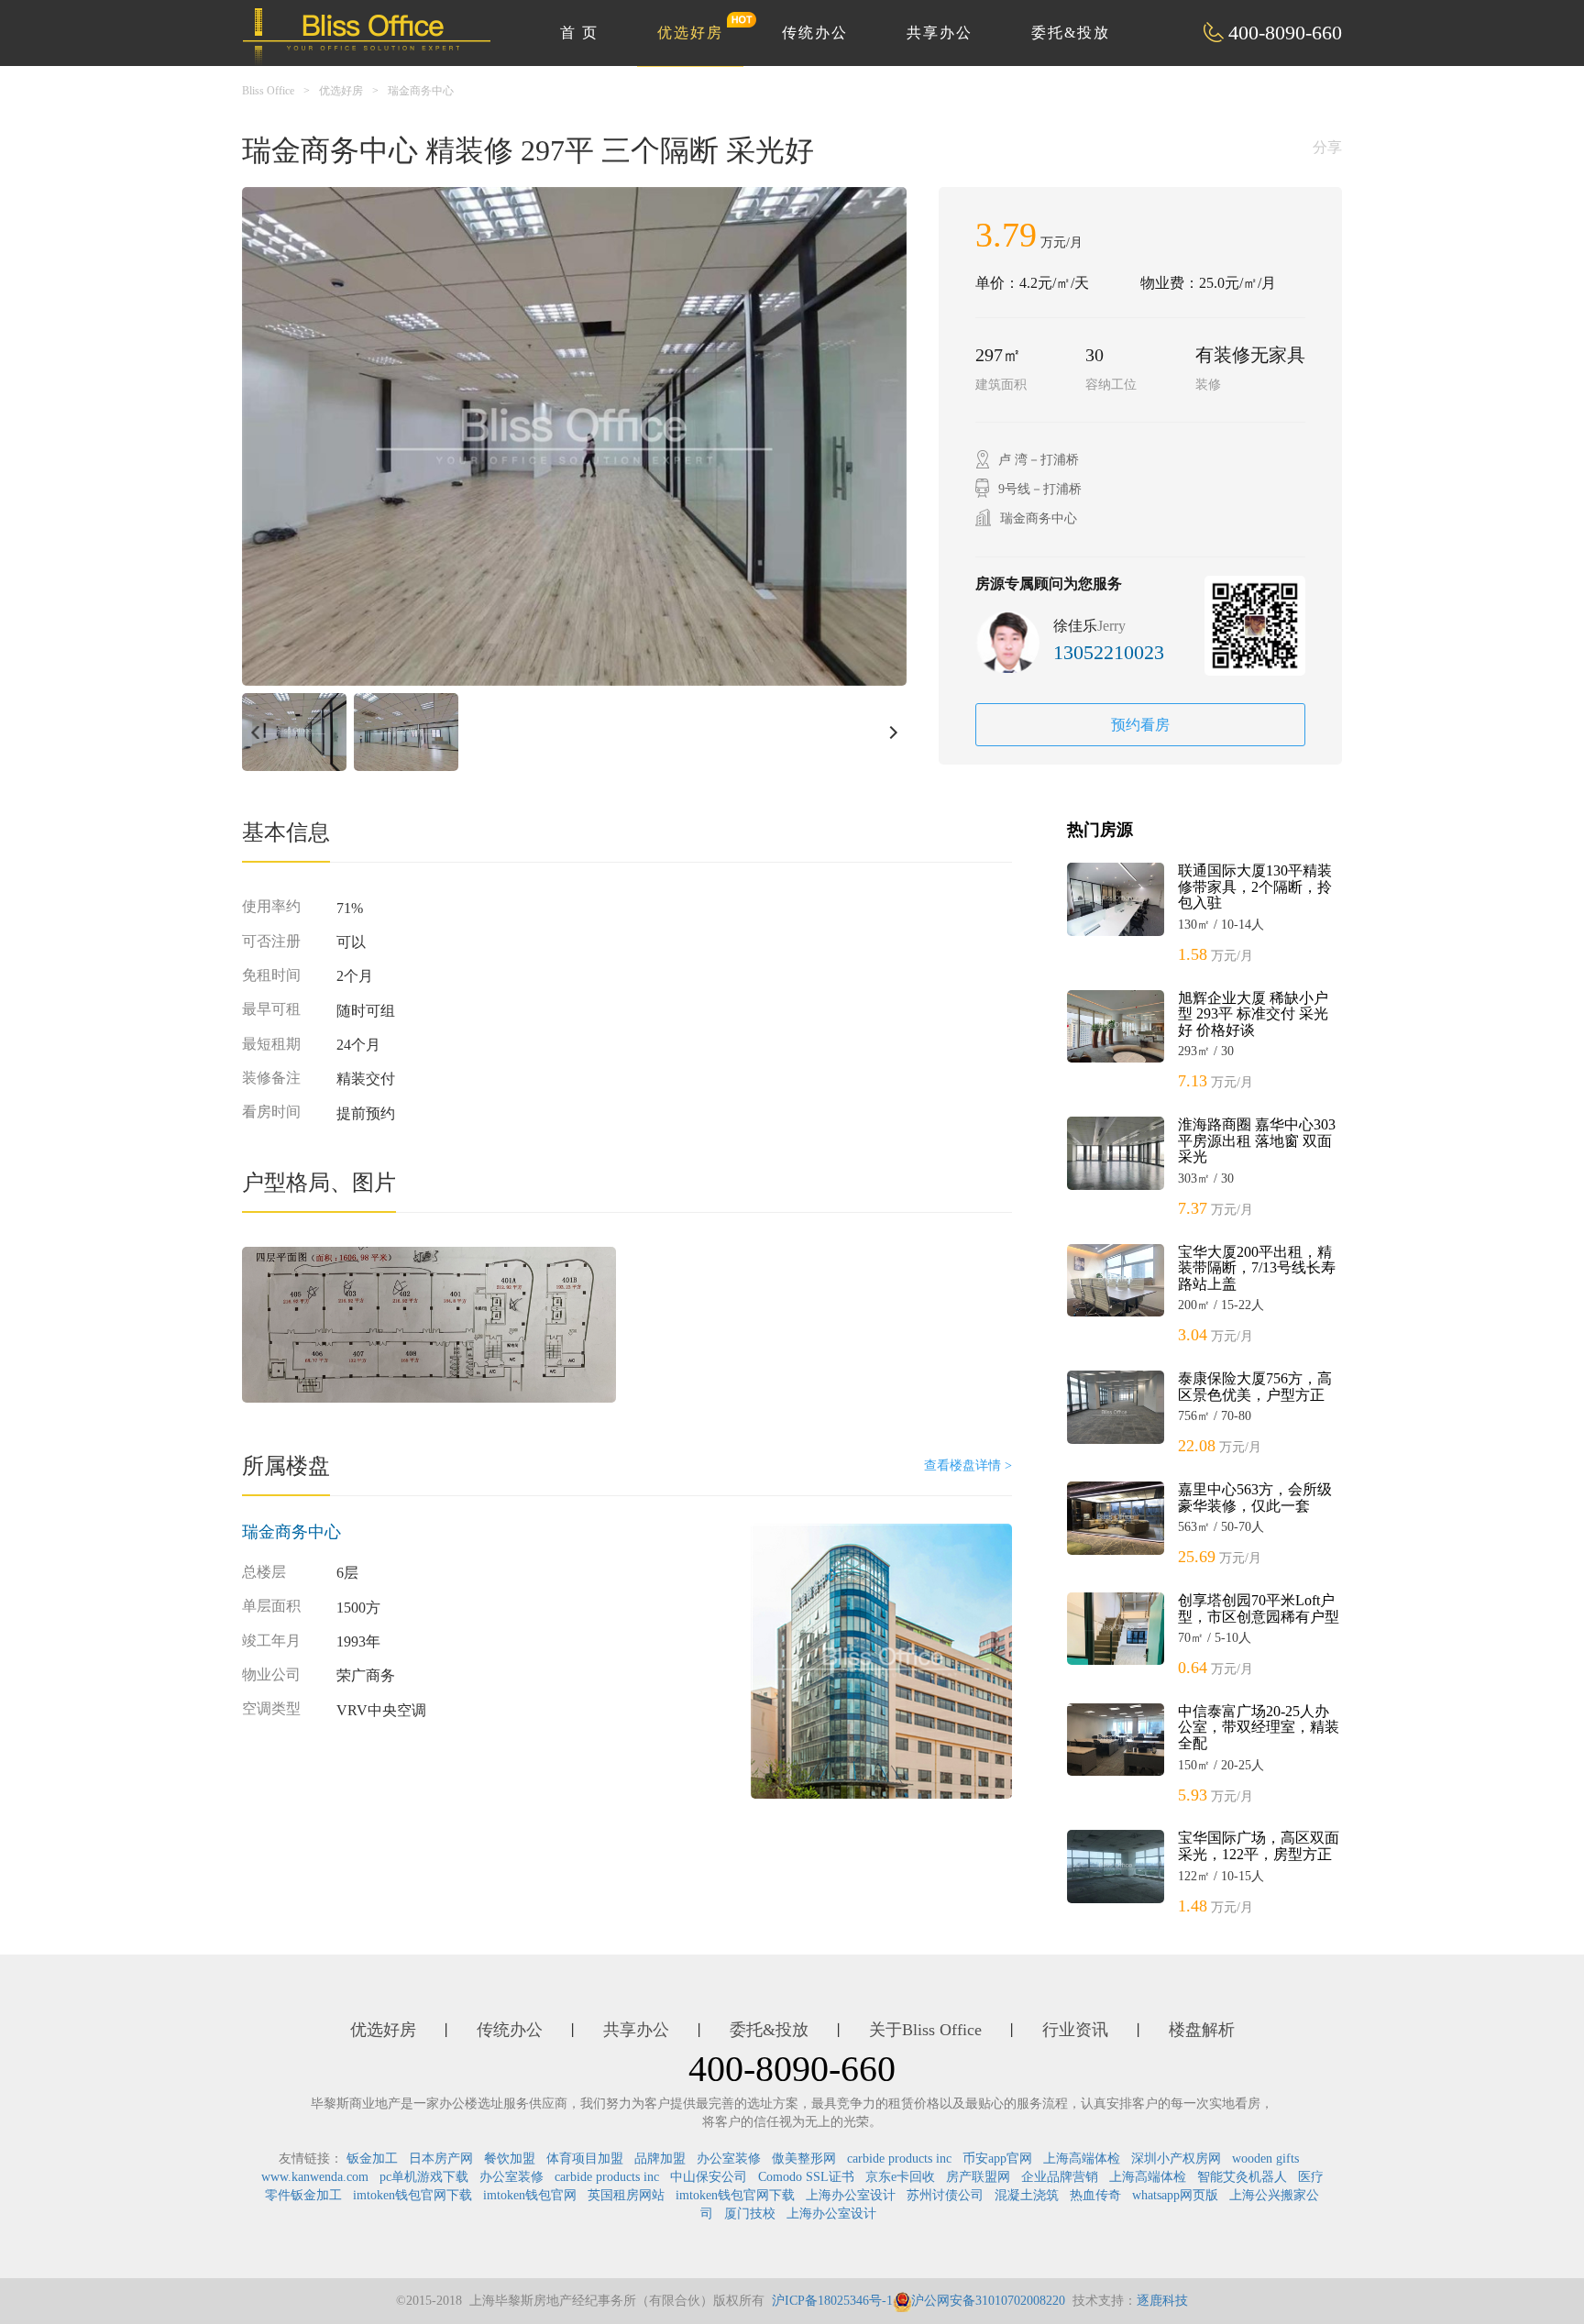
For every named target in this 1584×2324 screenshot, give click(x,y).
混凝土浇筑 (1027, 2195)
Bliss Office (268, 91)
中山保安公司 (709, 2177)
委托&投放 (1071, 33)
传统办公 (815, 33)
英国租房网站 (626, 2195)
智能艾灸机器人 (1242, 2177)
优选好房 (690, 33)
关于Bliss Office (925, 2030)
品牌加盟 (660, 2159)
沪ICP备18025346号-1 (832, 2301)
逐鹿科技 (1162, 2301)
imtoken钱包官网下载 (412, 2195)
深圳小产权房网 (1176, 2159)
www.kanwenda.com (315, 2177)
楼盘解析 (1202, 2030)
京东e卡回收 (900, 2177)
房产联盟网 (978, 2177)
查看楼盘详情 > (968, 1465)
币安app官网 (997, 2159)
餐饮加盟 (510, 2159)
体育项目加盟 (585, 2159)
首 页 (579, 33)
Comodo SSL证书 (806, 2177)
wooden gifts (1265, 2159)
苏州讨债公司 (945, 2195)
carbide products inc (899, 2159)
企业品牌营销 (1060, 2177)
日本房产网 (441, 2159)
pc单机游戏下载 (424, 2177)
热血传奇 (1095, 2195)
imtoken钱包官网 (530, 2195)
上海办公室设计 (851, 2195)
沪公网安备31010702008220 (988, 2301)
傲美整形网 (804, 2159)
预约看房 (1140, 725)
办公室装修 (729, 2159)
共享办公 (940, 33)
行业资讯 (1075, 2030)
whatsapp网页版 (1175, 2195)
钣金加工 (372, 2159)
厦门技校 (750, 2214)
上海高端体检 (1082, 2159)
